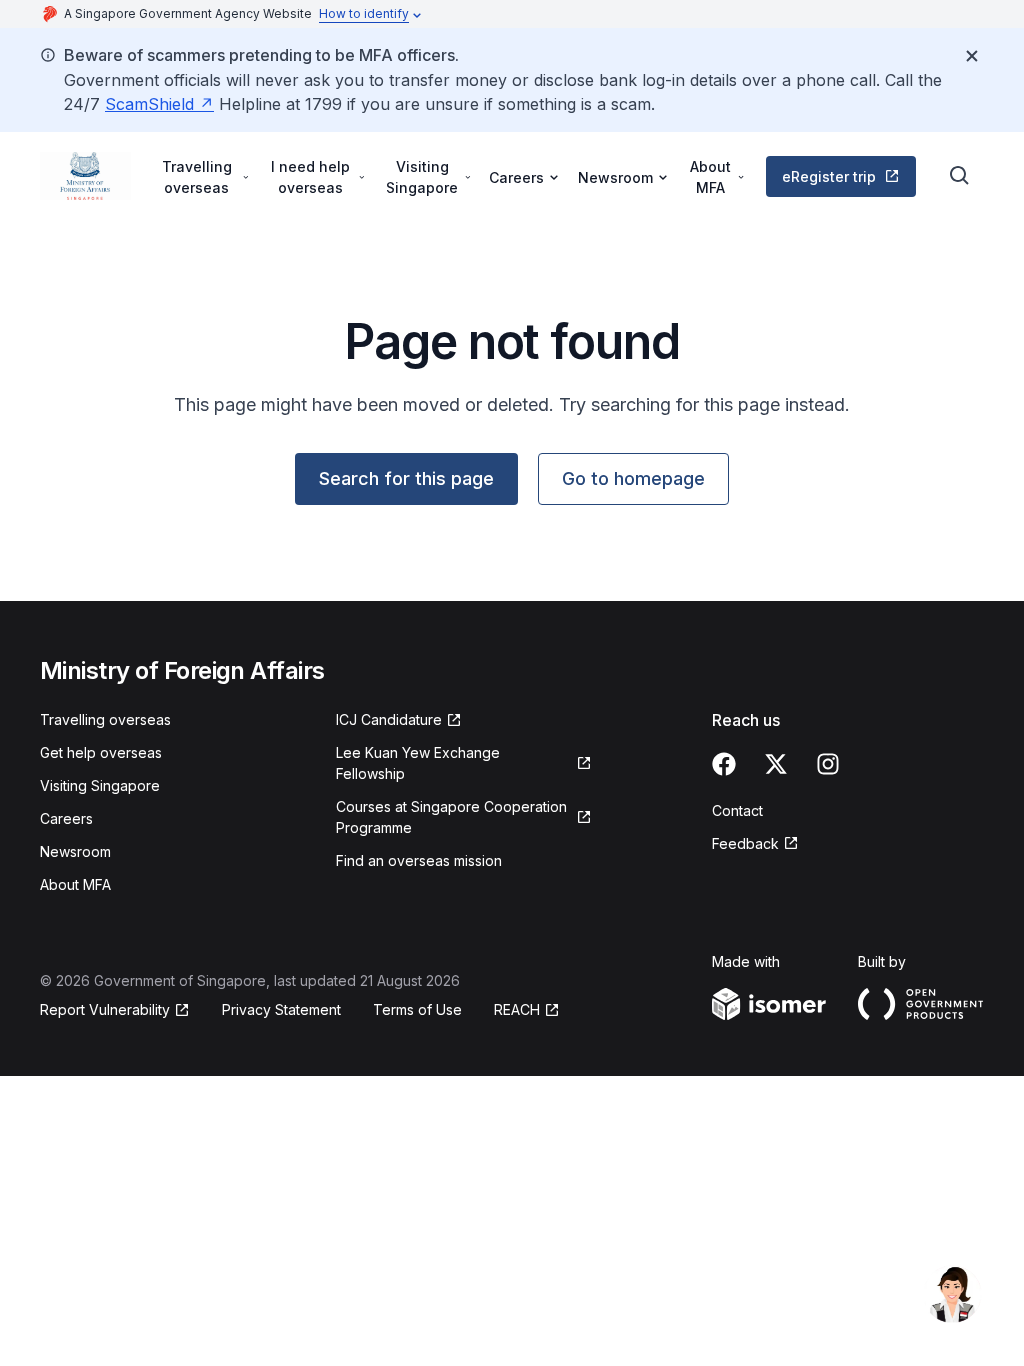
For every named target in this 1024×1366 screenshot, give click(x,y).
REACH (517, 1009)
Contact (737, 810)
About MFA (75, 884)
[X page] (776, 764)
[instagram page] (828, 764)
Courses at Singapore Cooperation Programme (451, 817)
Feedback (745, 843)
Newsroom (75, 851)
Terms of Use (417, 1009)
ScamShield (149, 104)
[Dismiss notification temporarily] (972, 56)
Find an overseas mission (419, 860)
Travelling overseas (105, 719)
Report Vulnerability (105, 1009)
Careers (66, 818)
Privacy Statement (281, 1009)
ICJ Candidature (389, 719)
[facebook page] (724, 764)
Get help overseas (101, 752)
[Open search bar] (960, 176)
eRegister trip (829, 176)
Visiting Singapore (100, 785)
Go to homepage (633, 478)
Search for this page (406, 478)
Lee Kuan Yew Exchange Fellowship (418, 763)
